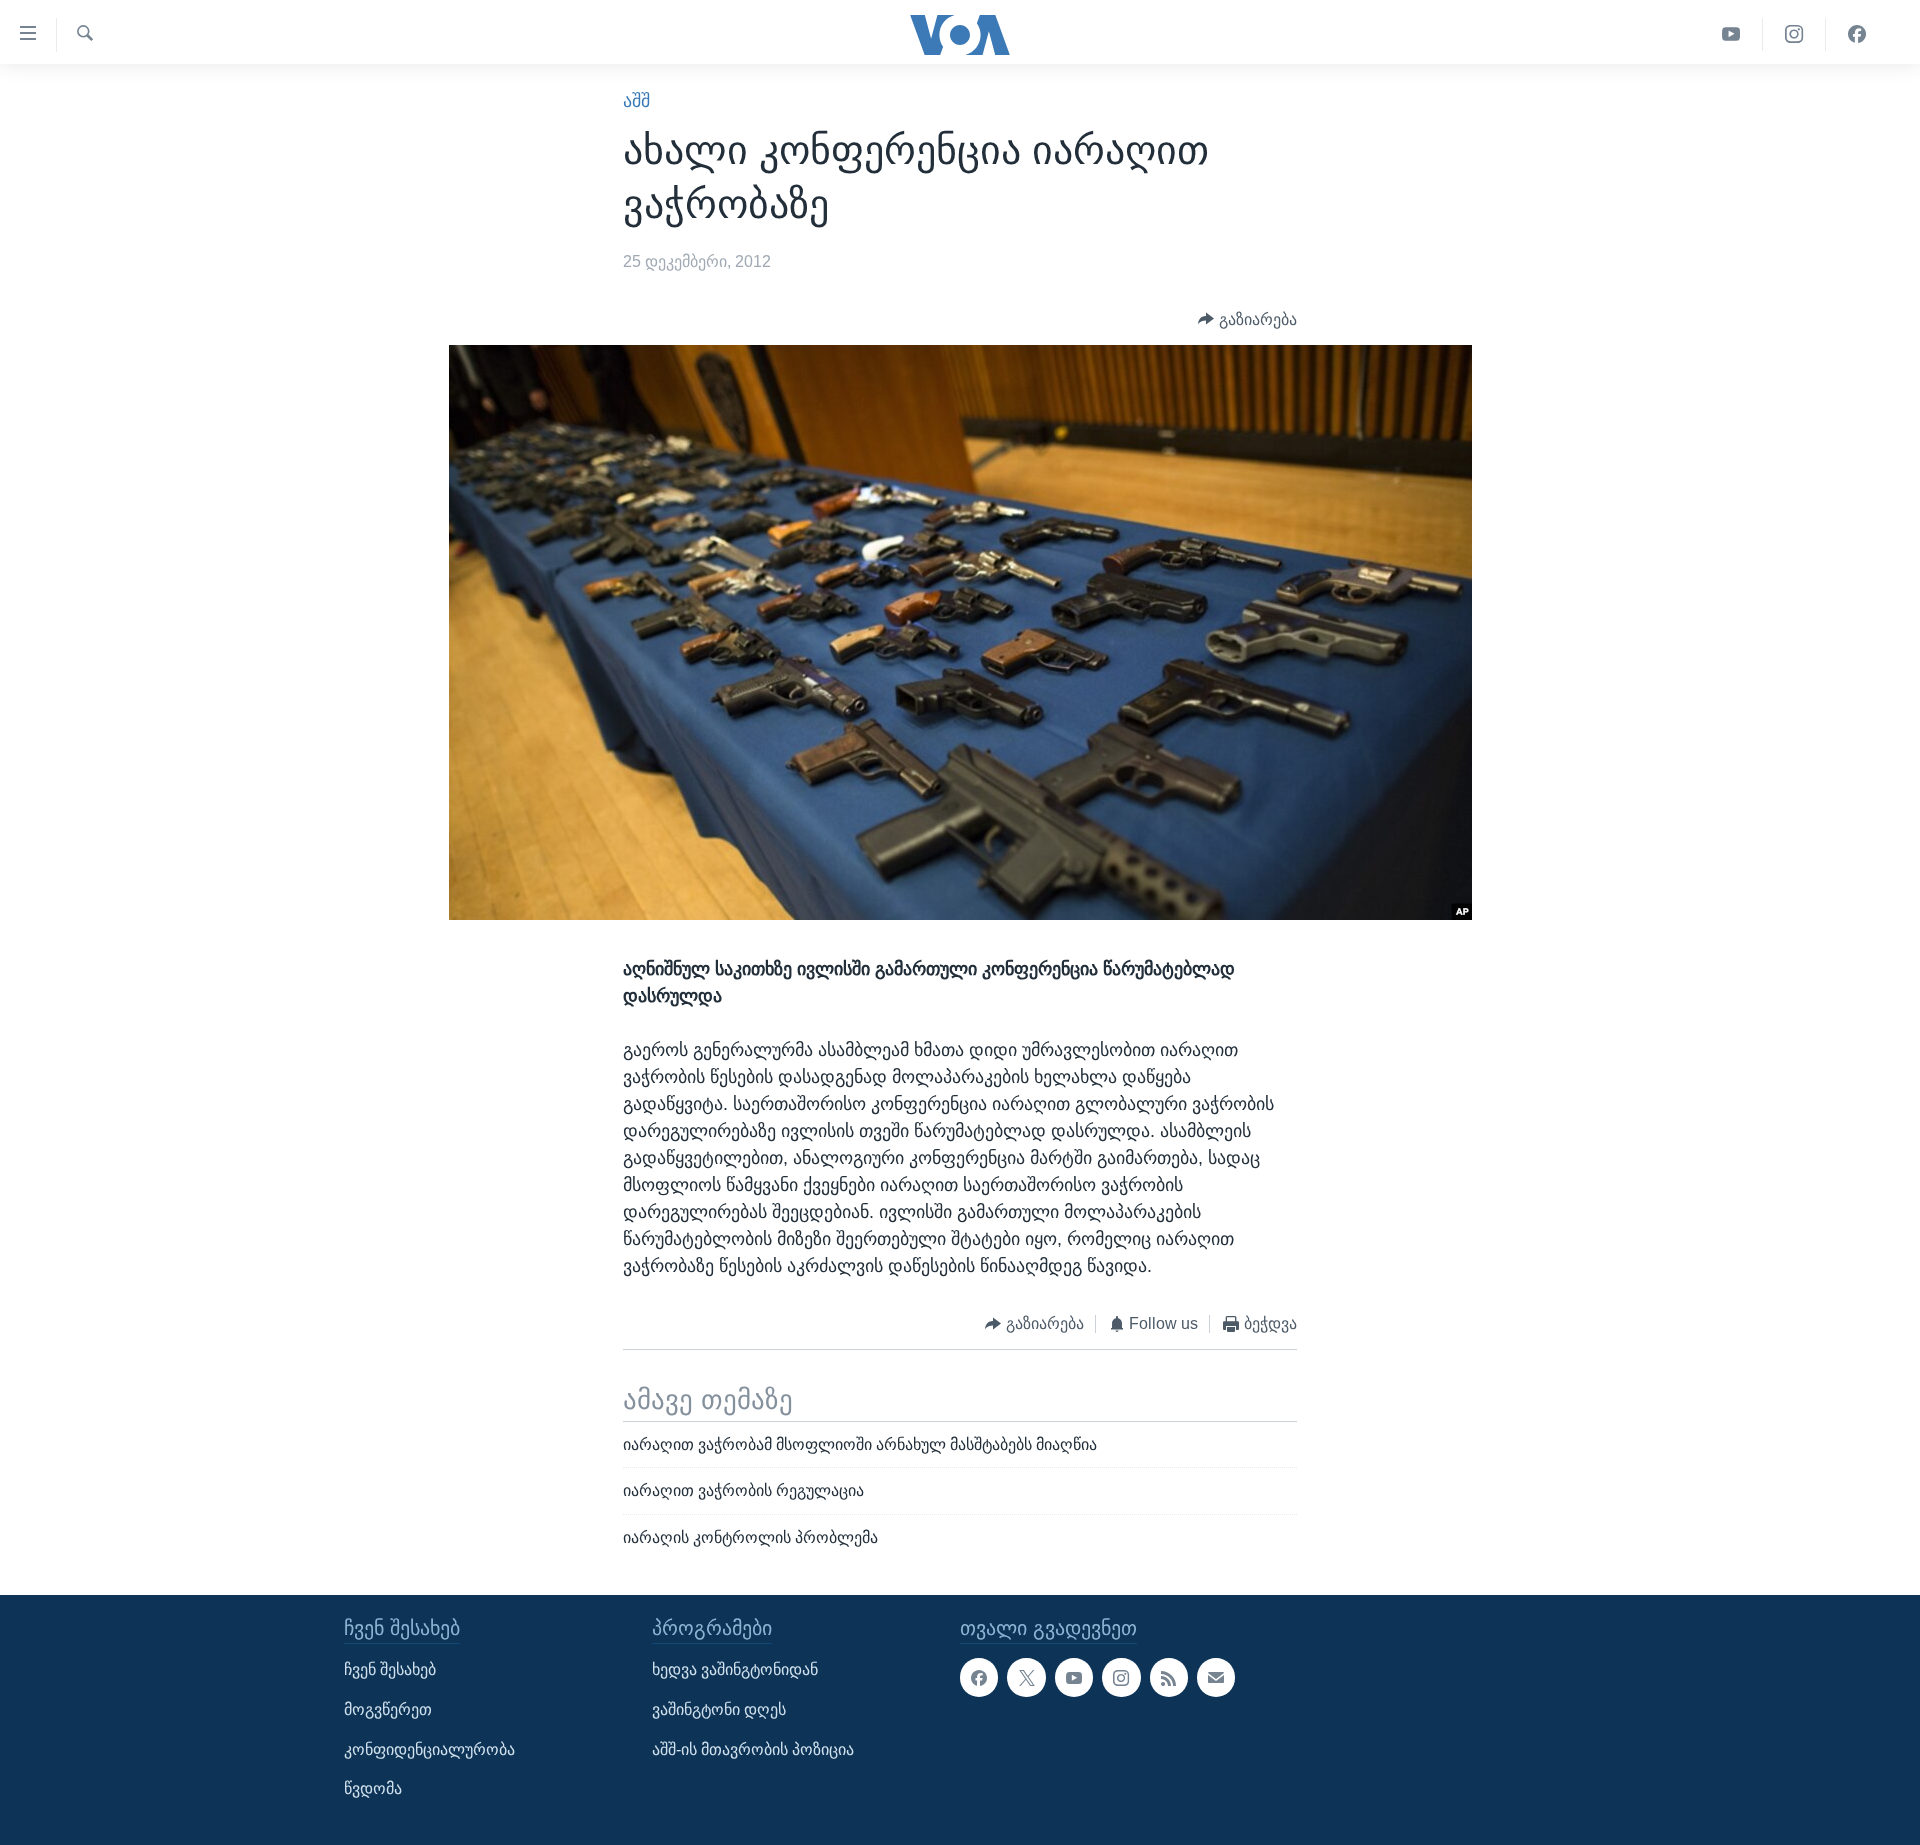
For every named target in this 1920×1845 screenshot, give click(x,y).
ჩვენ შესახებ (390, 1669)
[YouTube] (1731, 34)
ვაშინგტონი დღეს (719, 1709)
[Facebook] (1857, 34)
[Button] (1247, 319)
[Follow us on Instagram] (1121, 1677)
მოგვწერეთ (388, 1709)
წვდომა (373, 1788)
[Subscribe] (1216, 1677)
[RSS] (1169, 1677)
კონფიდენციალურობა (429, 1749)
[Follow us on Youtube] (1074, 1677)
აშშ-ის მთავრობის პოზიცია (753, 1749)
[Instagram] (1794, 34)
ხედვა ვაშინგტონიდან (735, 1669)
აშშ (636, 101)
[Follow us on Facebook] (979, 1677)
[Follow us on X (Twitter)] (1026, 1677)
